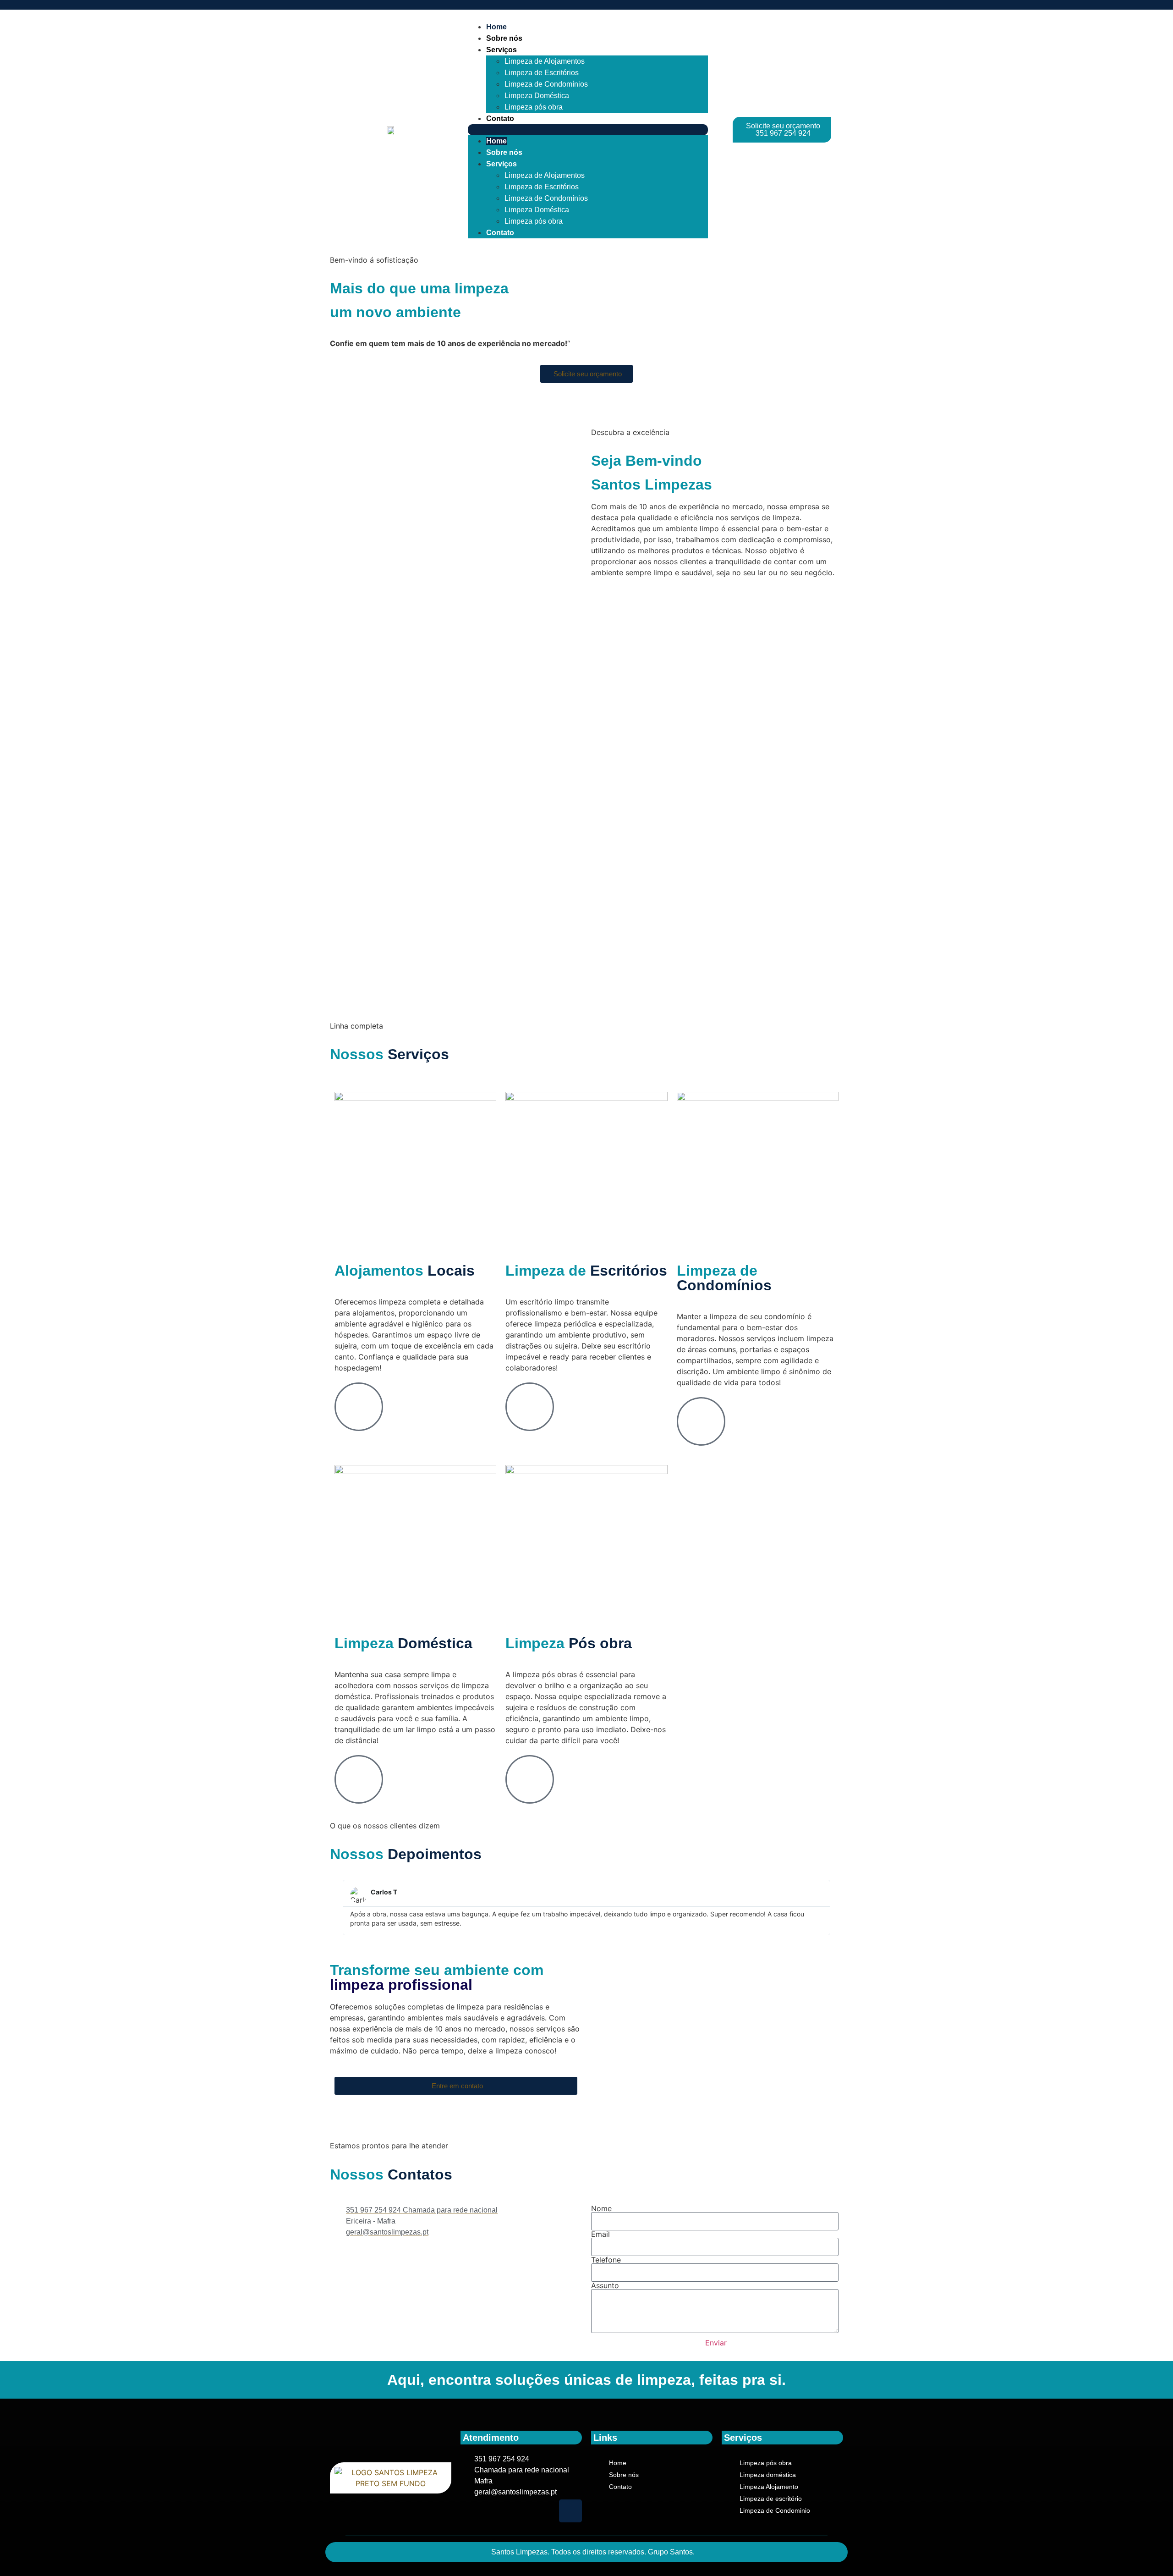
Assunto (605, 2285)
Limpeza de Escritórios (542, 73)
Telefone (606, 2260)
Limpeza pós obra (534, 107)
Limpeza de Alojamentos (545, 61)
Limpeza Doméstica (537, 96)
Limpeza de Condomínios (546, 84)
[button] (588, 130)
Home (496, 27)
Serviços (502, 50)
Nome (601, 2208)
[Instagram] (570, 2511)
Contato (500, 118)
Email (600, 2234)
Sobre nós (504, 38)
